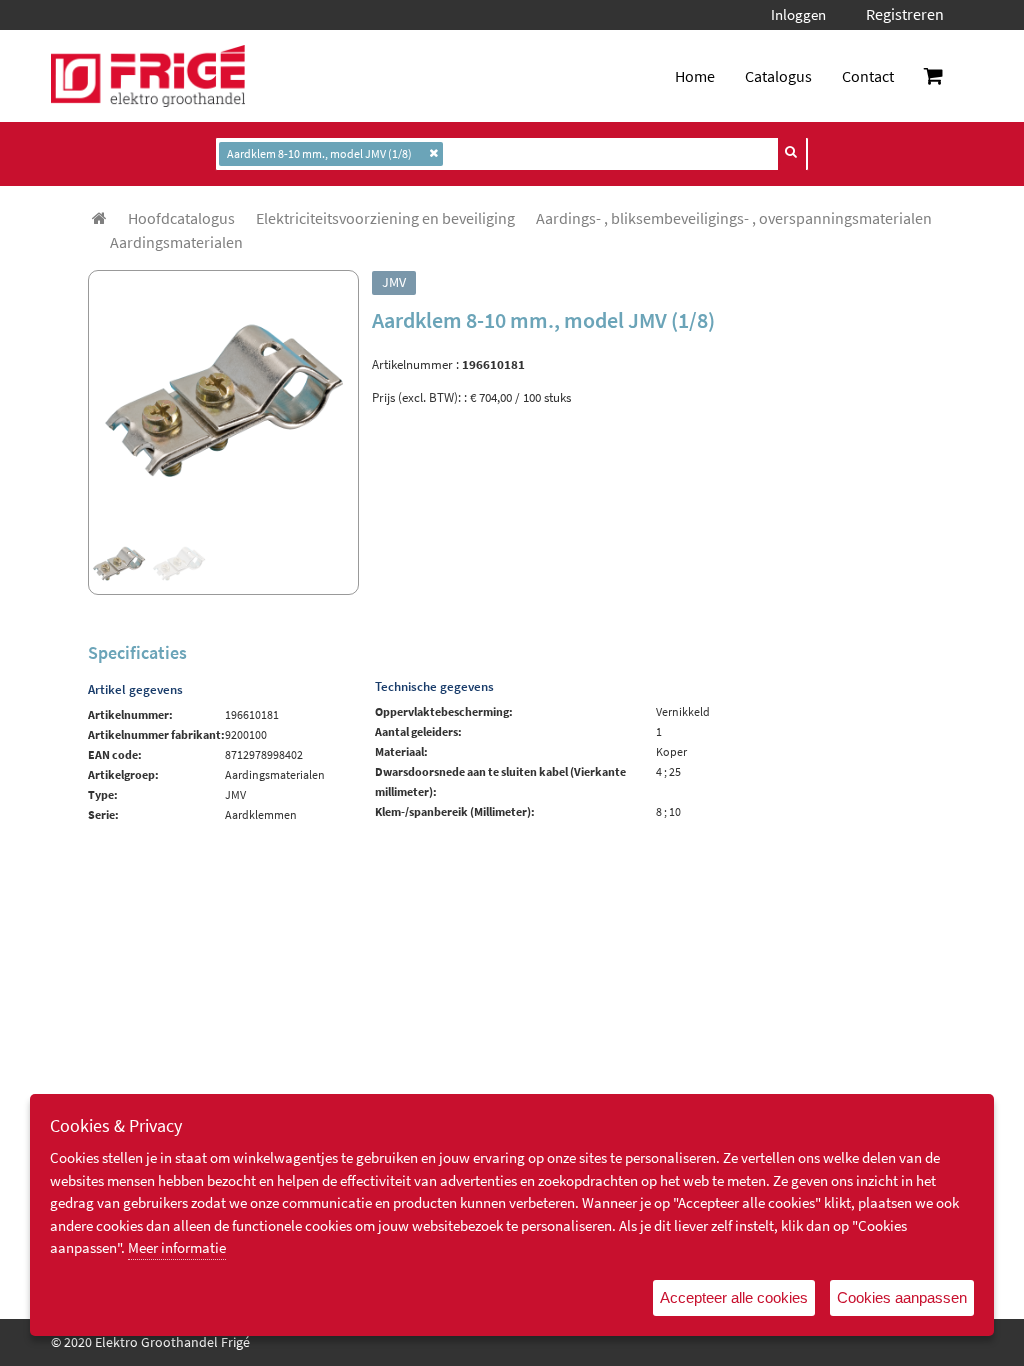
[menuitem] (181, 218)
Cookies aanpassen (902, 1297)
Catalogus (778, 76)
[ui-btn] (792, 152)
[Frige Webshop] (148, 76)
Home (695, 76)
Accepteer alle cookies (734, 1297)
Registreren (905, 14)
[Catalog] (99, 218)
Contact (868, 76)
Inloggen (798, 14)
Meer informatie (177, 1247)
